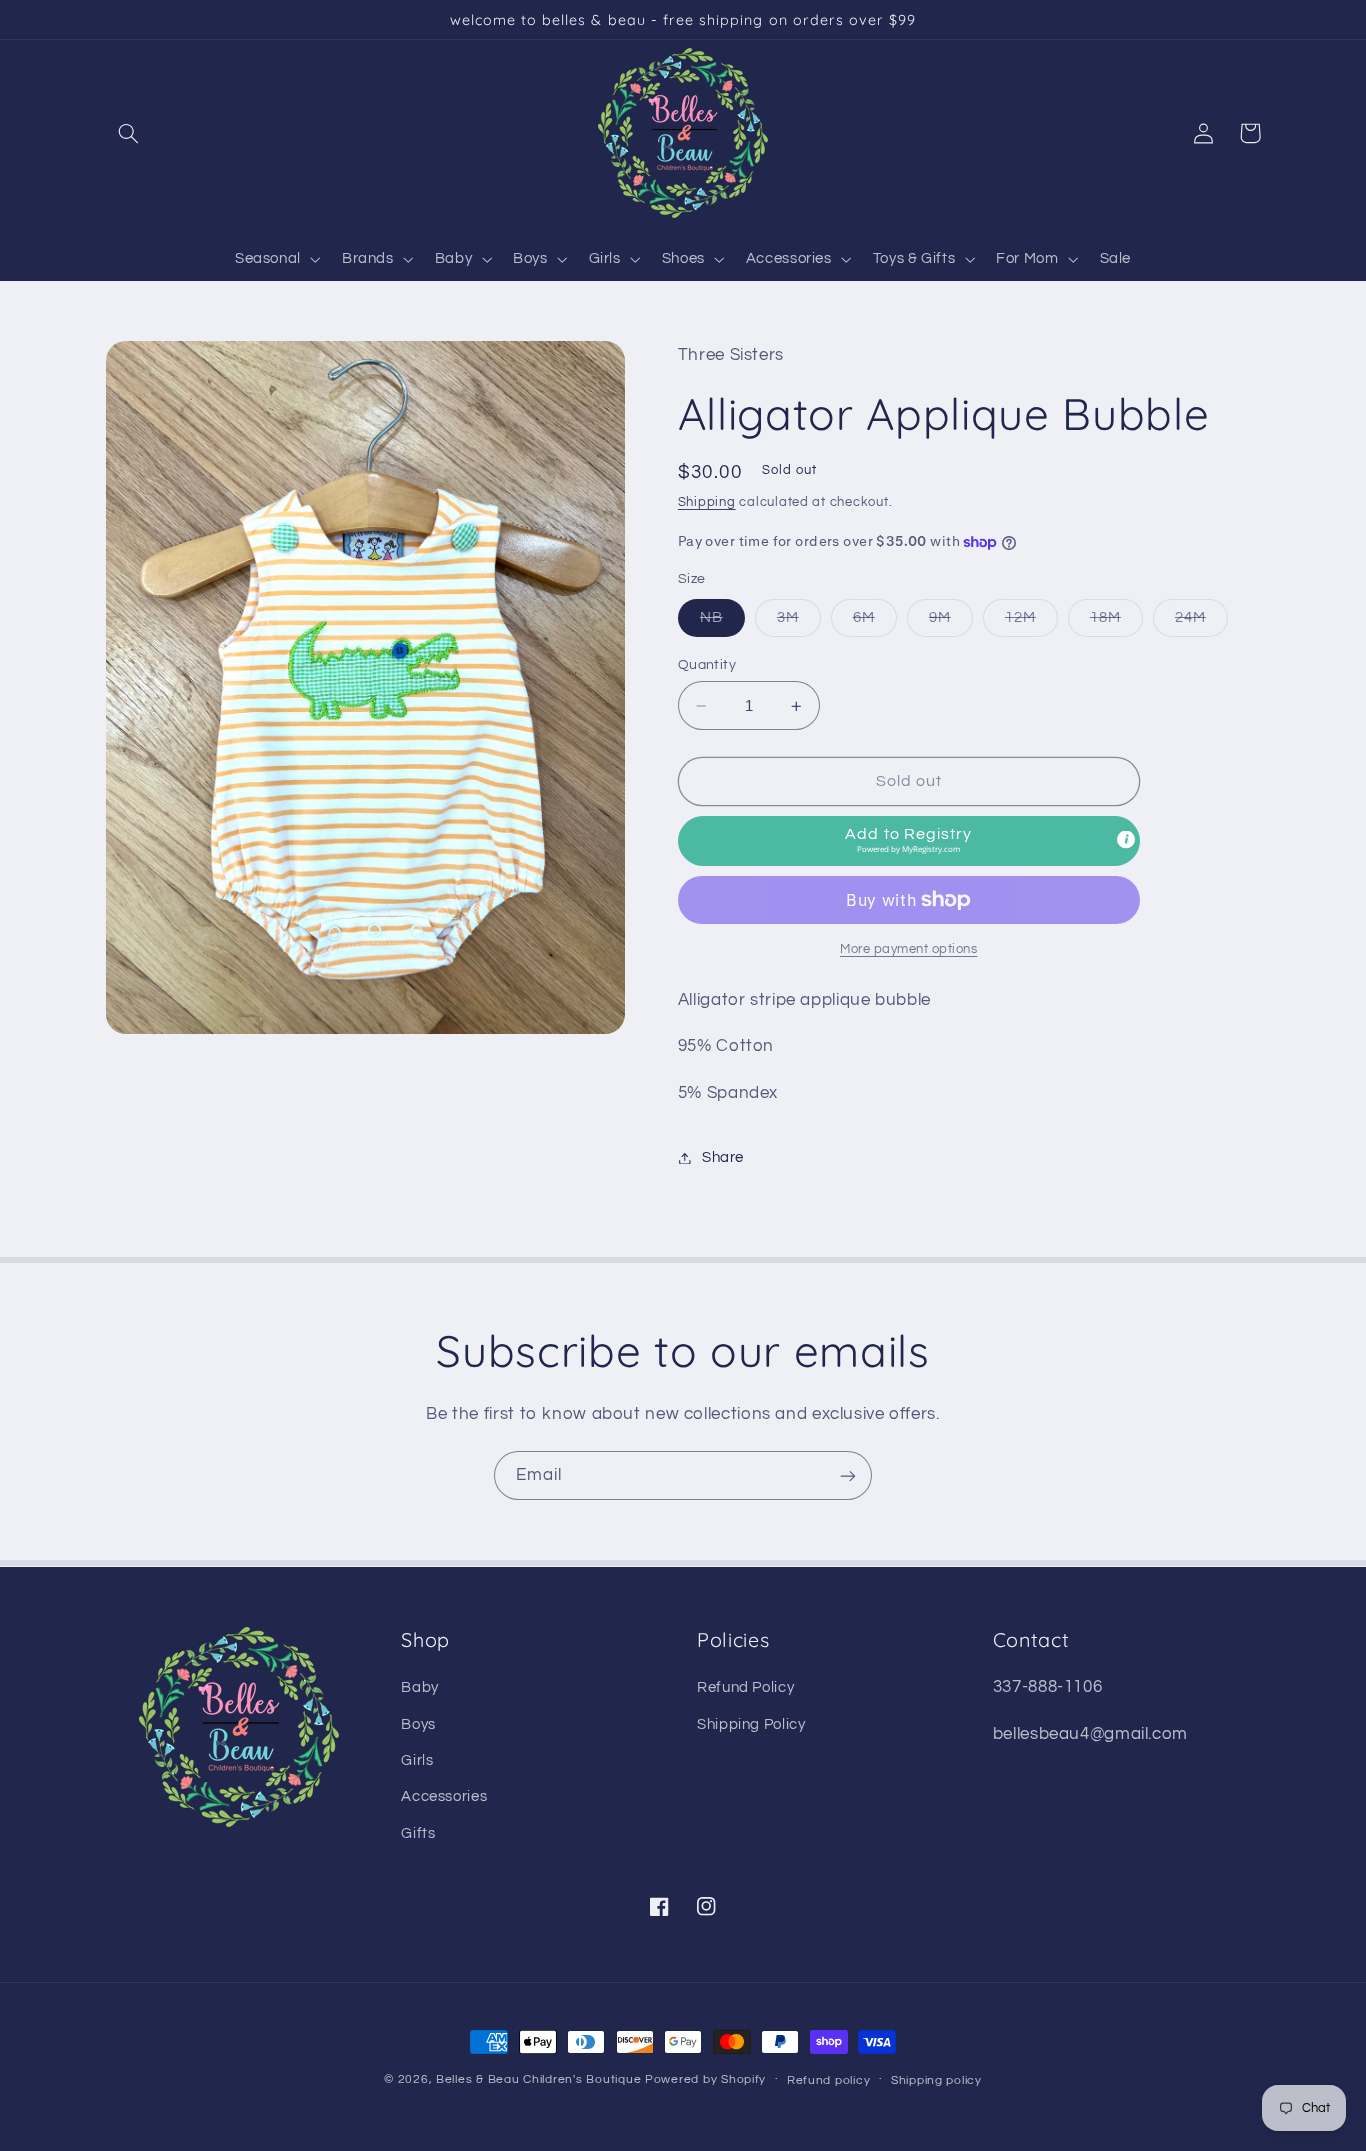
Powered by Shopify (705, 2079)
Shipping (707, 502)
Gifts (418, 1833)
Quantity (707, 665)
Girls (417, 1760)
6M (875, 623)
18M (1116, 623)
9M (951, 623)
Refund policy (829, 2080)
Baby (420, 1687)
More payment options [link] (909, 949)
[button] (129, 133)
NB (722, 623)
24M (1201, 623)
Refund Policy (745, 1687)
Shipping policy (936, 2080)
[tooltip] (1126, 839)
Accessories (444, 1796)
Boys (418, 1724)
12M (1031, 623)
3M (799, 623)
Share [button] (723, 1157)
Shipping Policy (751, 1724)
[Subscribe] (848, 1475)
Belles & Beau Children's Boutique (538, 2079)
